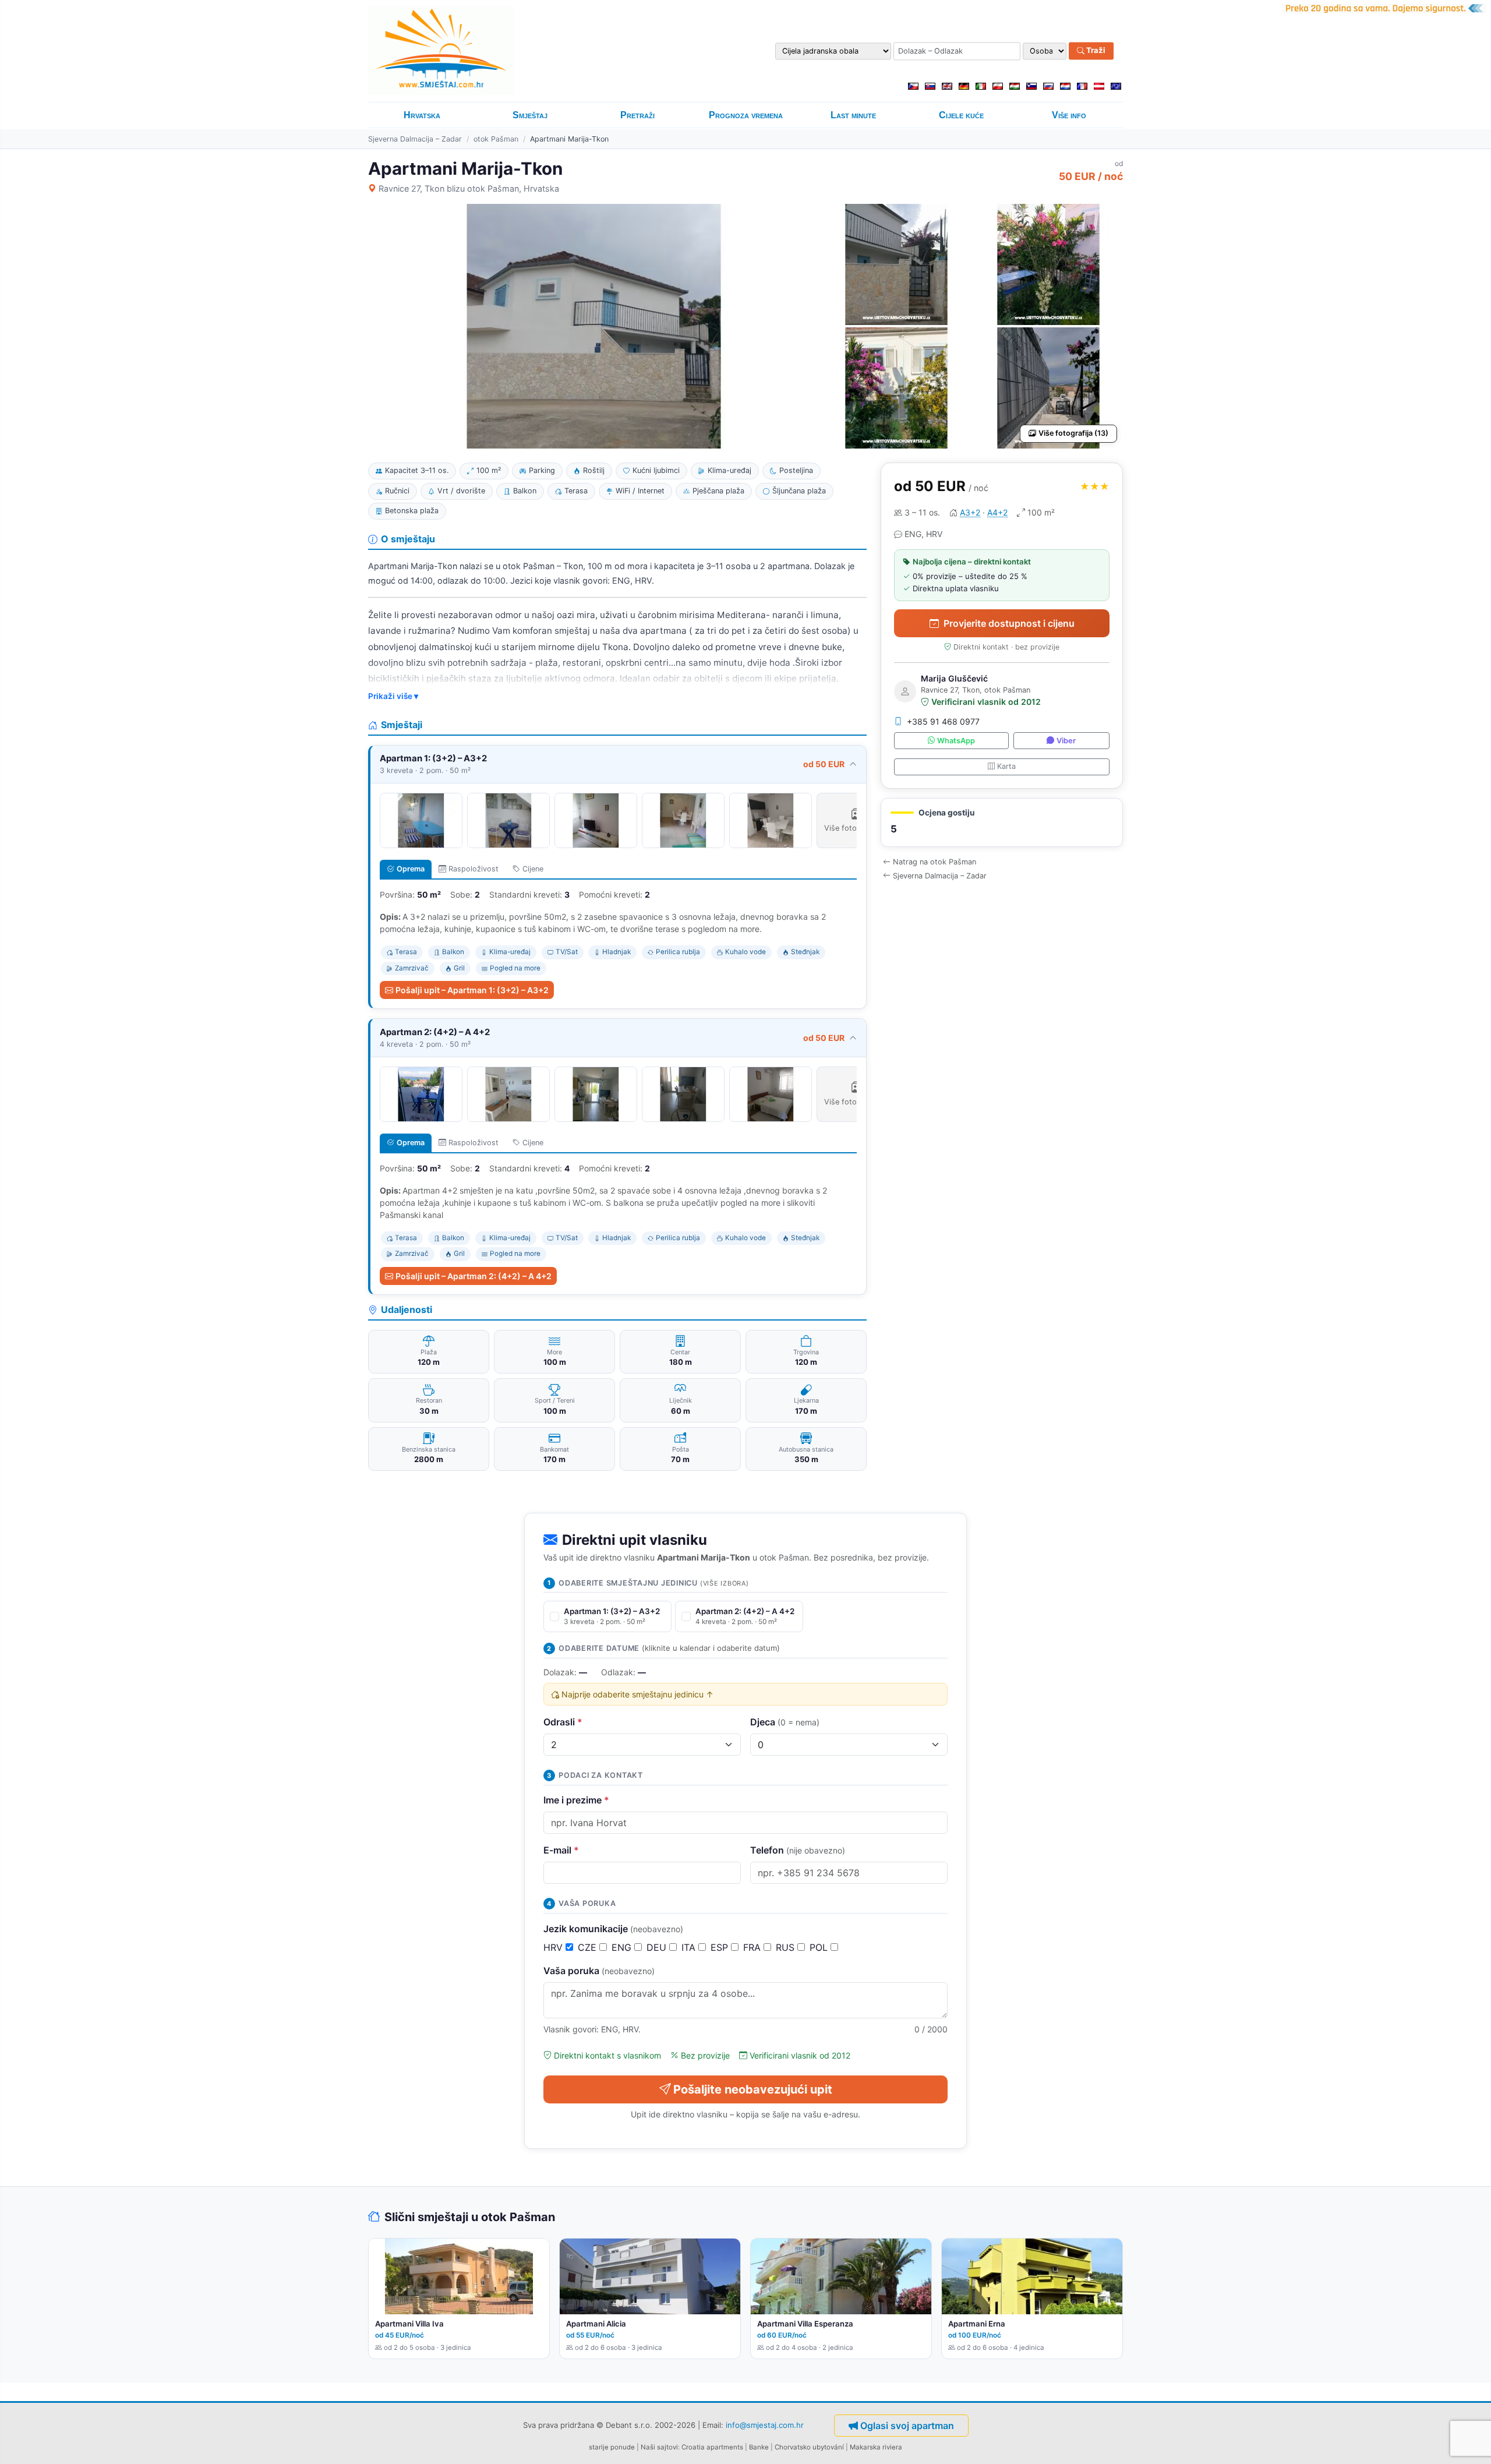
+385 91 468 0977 (943, 721)
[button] (1002, 823)
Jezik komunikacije (613, 1929)
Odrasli (563, 1722)
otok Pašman (496, 139)
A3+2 (970, 512)
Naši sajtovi (659, 2447)
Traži (1095, 51)
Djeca (785, 1722)
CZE (589, 1947)
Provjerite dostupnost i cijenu (1009, 623)
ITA (690, 1947)
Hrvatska (422, 115)
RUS (787, 1947)
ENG (623, 1947)
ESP (721, 1947)
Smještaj (530, 115)
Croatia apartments (712, 2447)
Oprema (411, 869)
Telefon (798, 1850)
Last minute (853, 115)
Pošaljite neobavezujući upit (753, 2089)
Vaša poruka (599, 1971)
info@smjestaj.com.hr (765, 2424)
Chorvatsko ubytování (809, 2447)
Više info (1069, 115)
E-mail (561, 1850)
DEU (658, 1947)
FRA (753, 1947)
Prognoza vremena (746, 115)
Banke (759, 2447)
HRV (554, 1947)
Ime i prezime (576, 1800)
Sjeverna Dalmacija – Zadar (415, 139)
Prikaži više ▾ (393, 696)
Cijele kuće (961, 115)
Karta (1006, 766)
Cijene (533, 869)
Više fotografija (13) (1073, 433)
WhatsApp (956, 741)
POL (820, 1947)
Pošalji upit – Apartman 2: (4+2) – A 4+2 (474, 1276)
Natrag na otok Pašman (934, 862)
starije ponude (612, 2447)
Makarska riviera (876, 2447)
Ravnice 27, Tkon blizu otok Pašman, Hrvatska (469, 188)
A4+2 (997, 512)
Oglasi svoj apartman (907, 2426)
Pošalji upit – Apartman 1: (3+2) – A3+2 (472, 990)
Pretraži (637, 115)
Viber (1066, 741)
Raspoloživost (474, 869)
